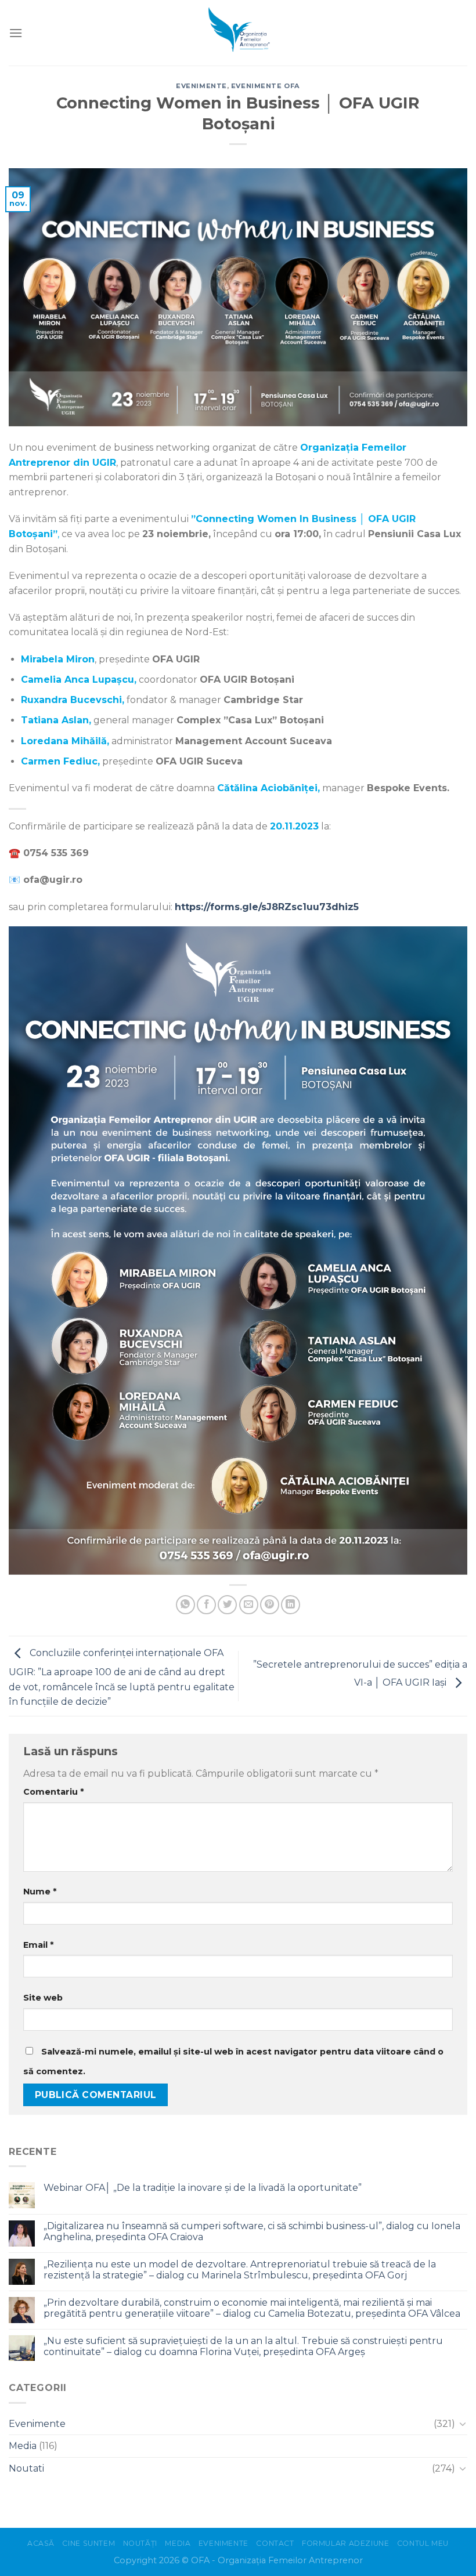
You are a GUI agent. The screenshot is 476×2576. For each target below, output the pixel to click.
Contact (275, 2543)
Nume (40, 1892)
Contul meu (423, 2543)
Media (23, 2446)
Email (38, 1945)
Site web (43, 1998)
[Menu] (16, 33)
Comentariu (53, 1792)
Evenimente (201, 86)
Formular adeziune (345, 2543)
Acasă (41, 2543)
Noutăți (140, 2543)
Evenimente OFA (266, 86)
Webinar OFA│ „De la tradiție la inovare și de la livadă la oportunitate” (203, 2188)
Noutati (26, 2468)
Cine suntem (89, 2543)
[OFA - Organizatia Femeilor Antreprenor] (238, 33)
